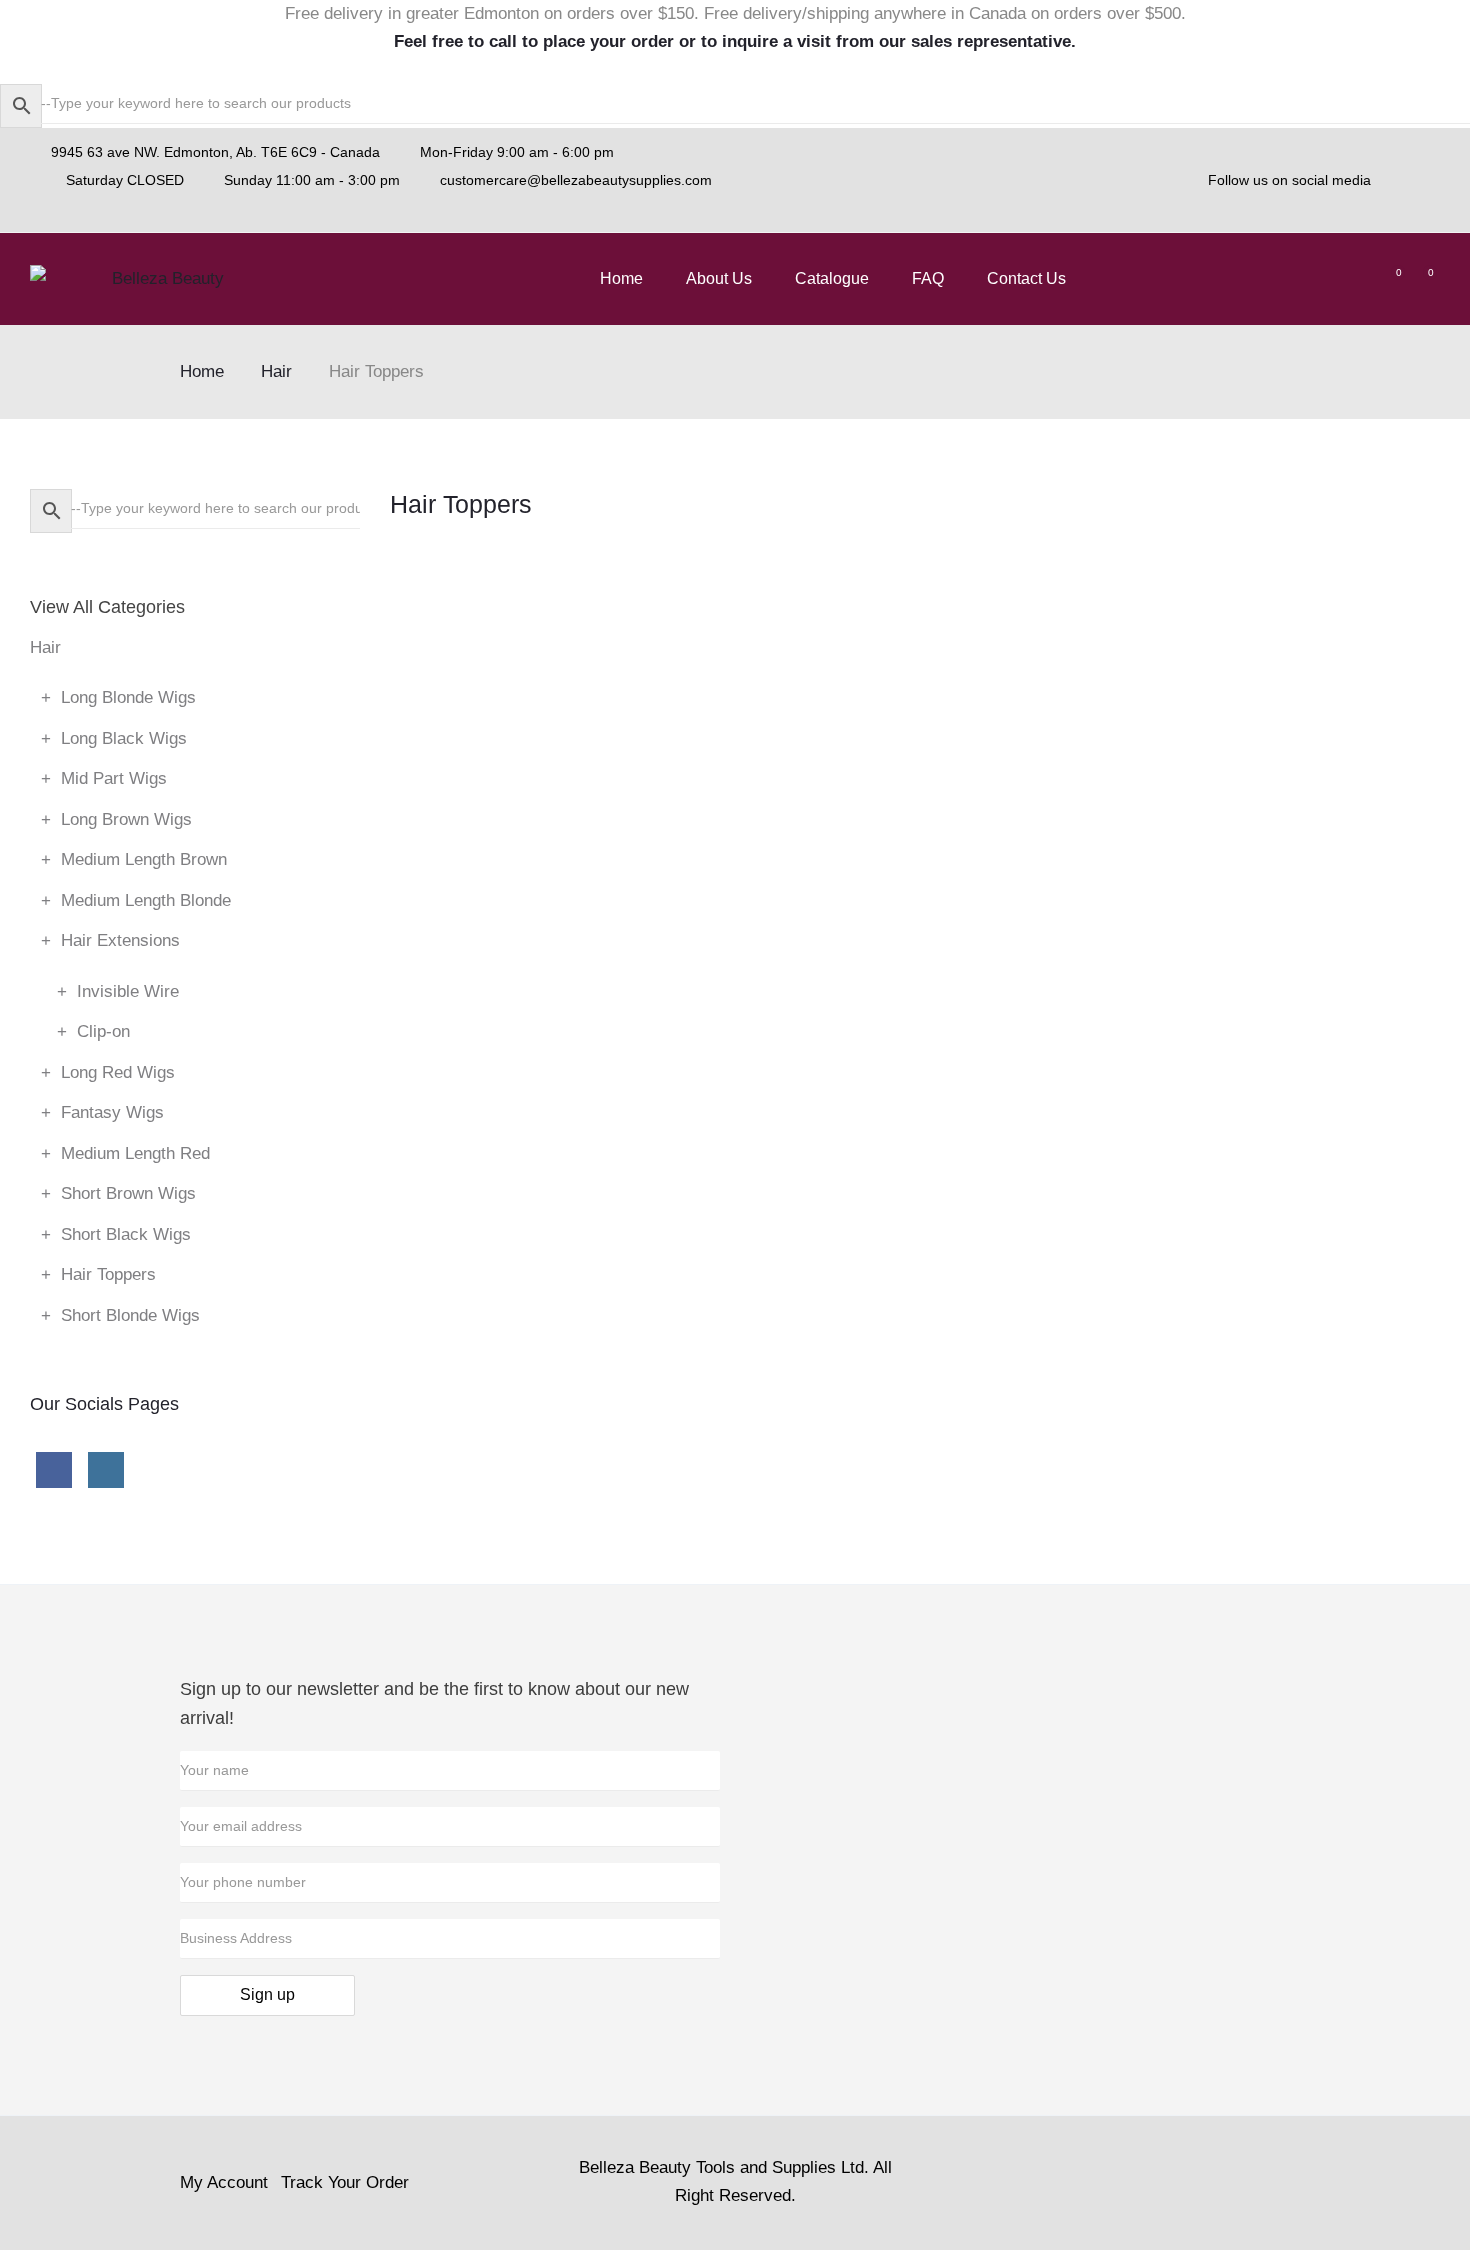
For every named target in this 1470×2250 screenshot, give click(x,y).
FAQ (928, 278)
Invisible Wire (128, 991)
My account (224, 2182)
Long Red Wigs (118, 1072)
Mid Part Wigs (114, 778)
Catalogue (832, 278)
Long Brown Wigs (126, 819)
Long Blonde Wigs (128, 697)
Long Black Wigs (124, 738)
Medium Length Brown (144, 859)
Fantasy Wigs (112, 1112)
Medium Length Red (135, 1153)
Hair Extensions (120, 940)
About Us (719, 278)
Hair (276, 371)
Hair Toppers (108, 1274)
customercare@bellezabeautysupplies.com (576, 180)
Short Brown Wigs (128, 1193)
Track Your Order (345, 2182)
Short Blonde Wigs (130, 1315)
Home (621, 278)
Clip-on (103, 1031)
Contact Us (1026, 278)
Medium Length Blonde (146, 900)
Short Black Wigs (126, 1234)
